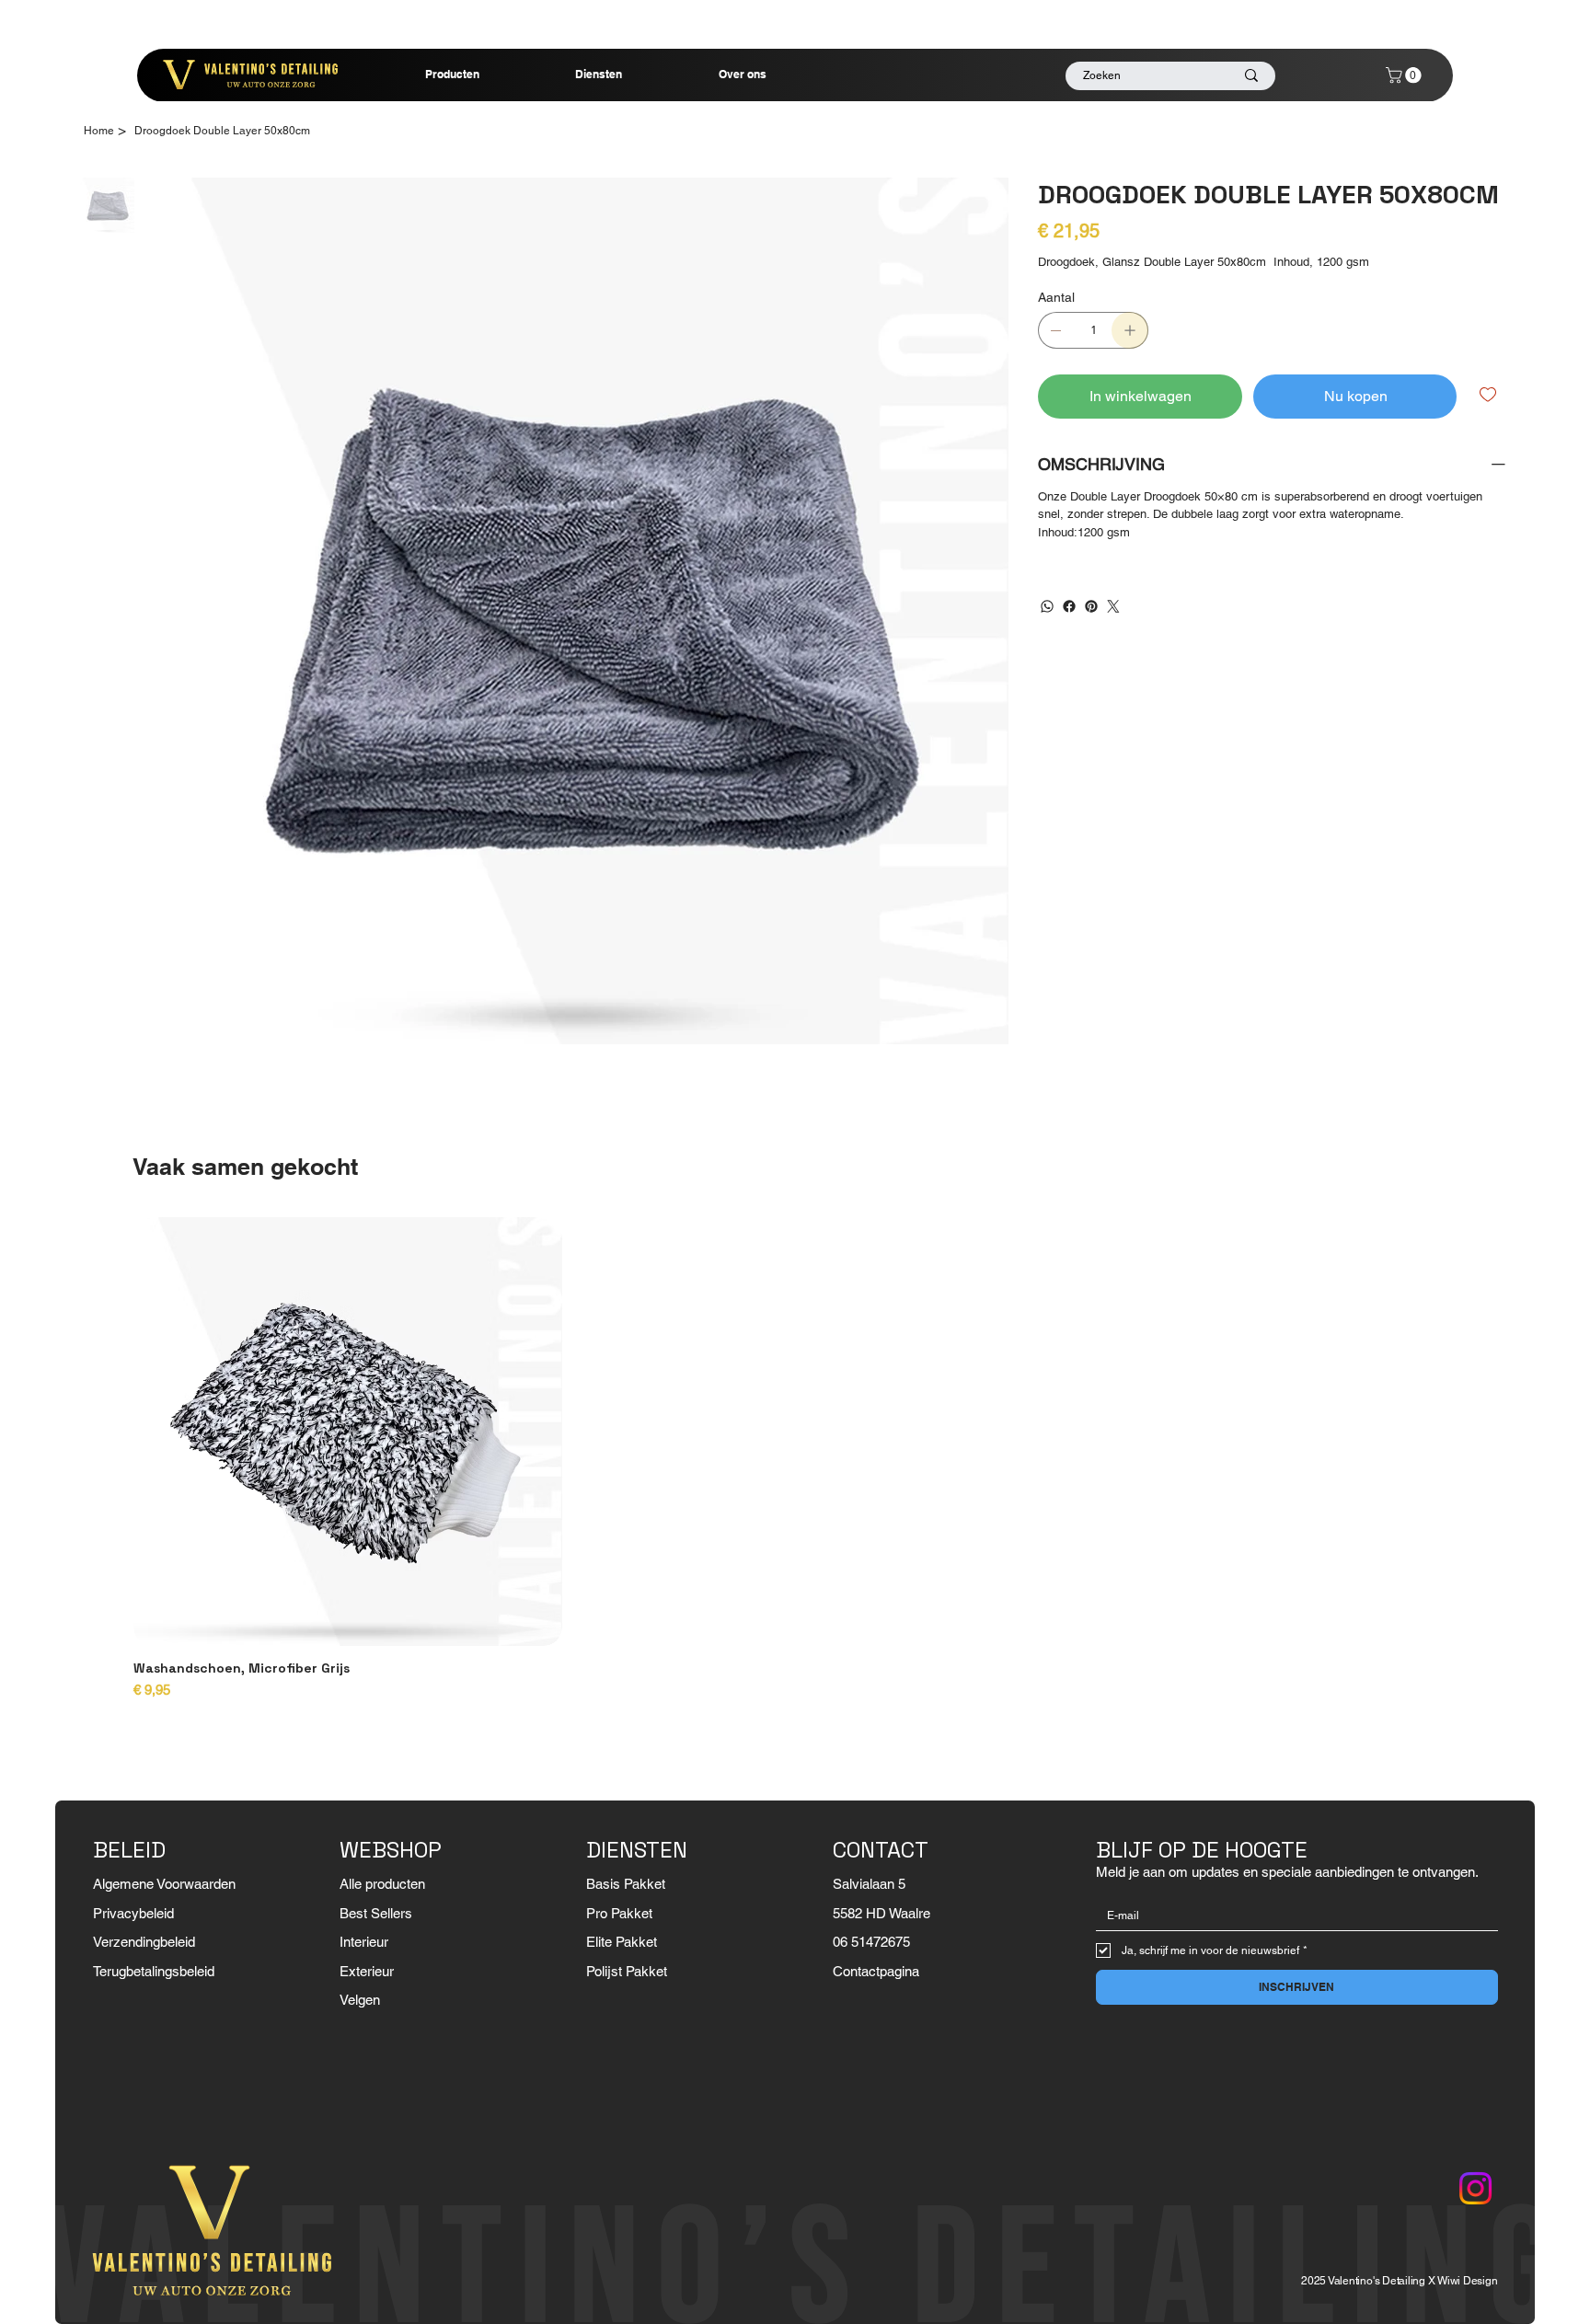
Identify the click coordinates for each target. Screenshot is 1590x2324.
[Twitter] (1113, 606)
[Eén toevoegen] (1130, 330)
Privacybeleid (133, 1913)
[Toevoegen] (1489, 395)
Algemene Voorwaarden (164, 1884)
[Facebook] (1069, 606)
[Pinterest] (1091, 606)
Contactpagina (876, 1971)
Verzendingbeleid (144, 1942)
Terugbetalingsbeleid (154, 1971)
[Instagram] (1475, 2188)
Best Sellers (376, 1913)
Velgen (360, 2000)
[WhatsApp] (1047, 606)
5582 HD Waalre (881, 1913)
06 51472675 (871, 1942)
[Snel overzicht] (348, 1432)
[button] (1406, 75)
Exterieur (367, 1971)
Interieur (364, 1942)
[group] (795, 1459)
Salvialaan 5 (869, 1884)
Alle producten (382, 1884)
